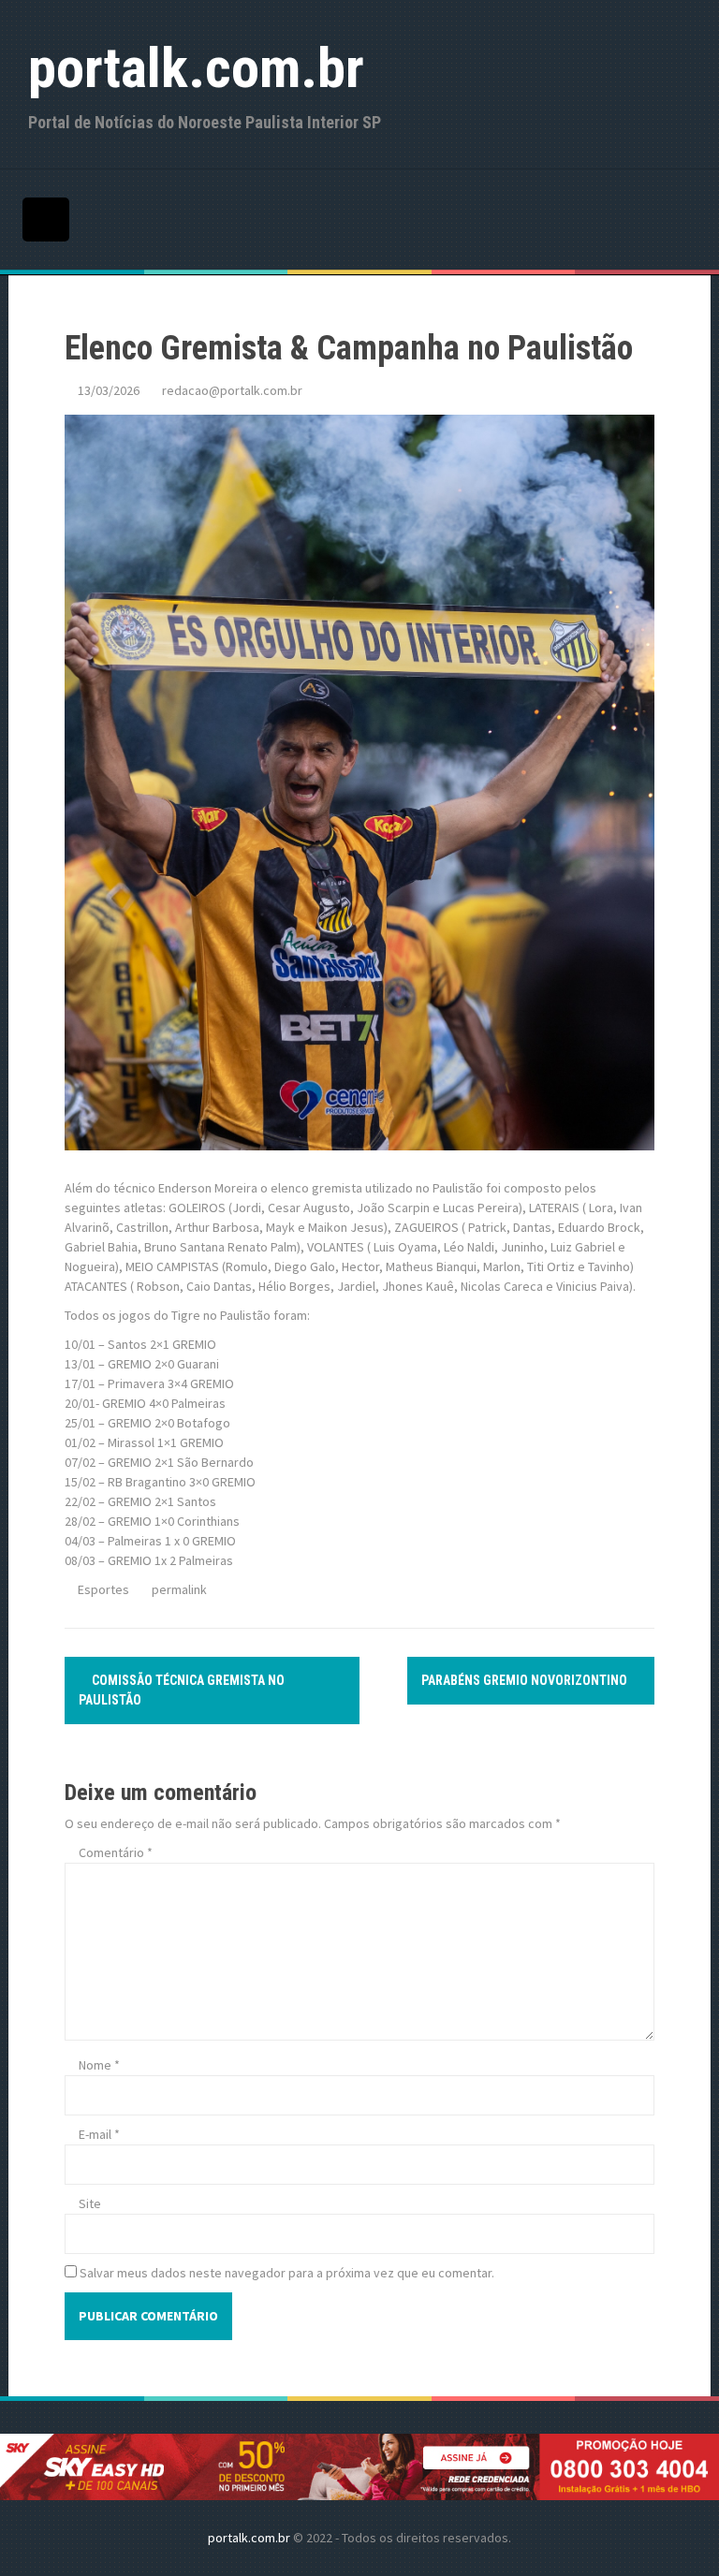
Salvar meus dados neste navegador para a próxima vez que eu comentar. (287, 2273)
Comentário (116, 1852)
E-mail (99, 2134)
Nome (99, 2065)
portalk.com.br (196, 68)
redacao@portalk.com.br (232, 390)
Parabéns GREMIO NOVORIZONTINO (526, 1680)
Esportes (103, 1589)
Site (90, 2203)
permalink (178, 1589)
